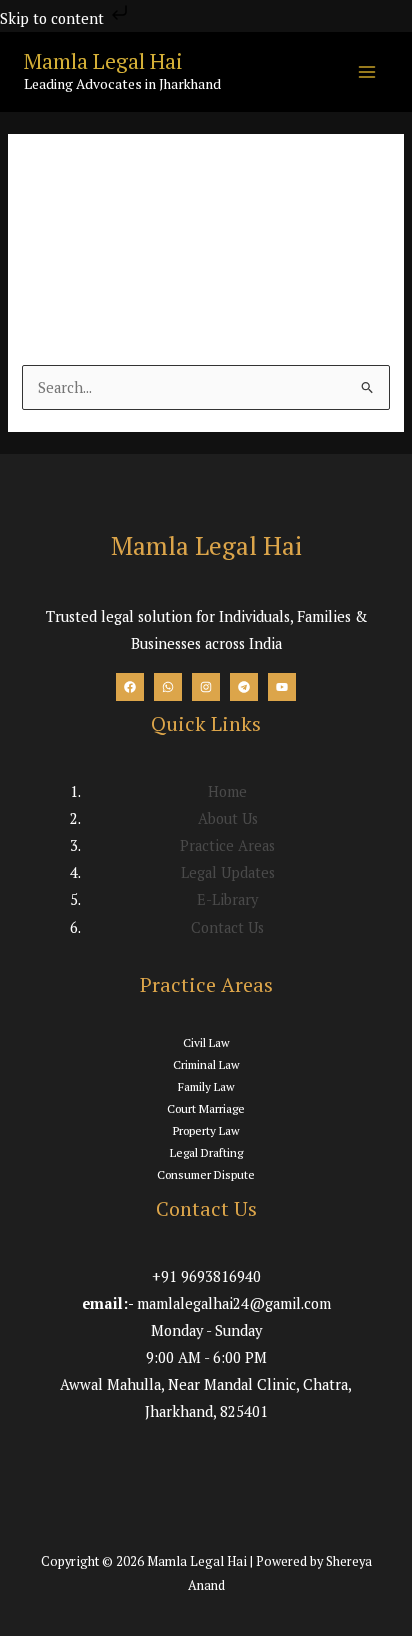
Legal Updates (228, 872)
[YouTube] (282, 687)
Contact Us (227, 927)
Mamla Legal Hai (103, 61)
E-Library (227, 899)
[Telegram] (244, 687)
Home (227, 791)
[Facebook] (130, 687)
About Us (228, 818)
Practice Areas (227, 845)
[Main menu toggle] (367, 72)
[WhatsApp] (168, 687)
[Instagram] (206, 687)
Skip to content (54, 18)
